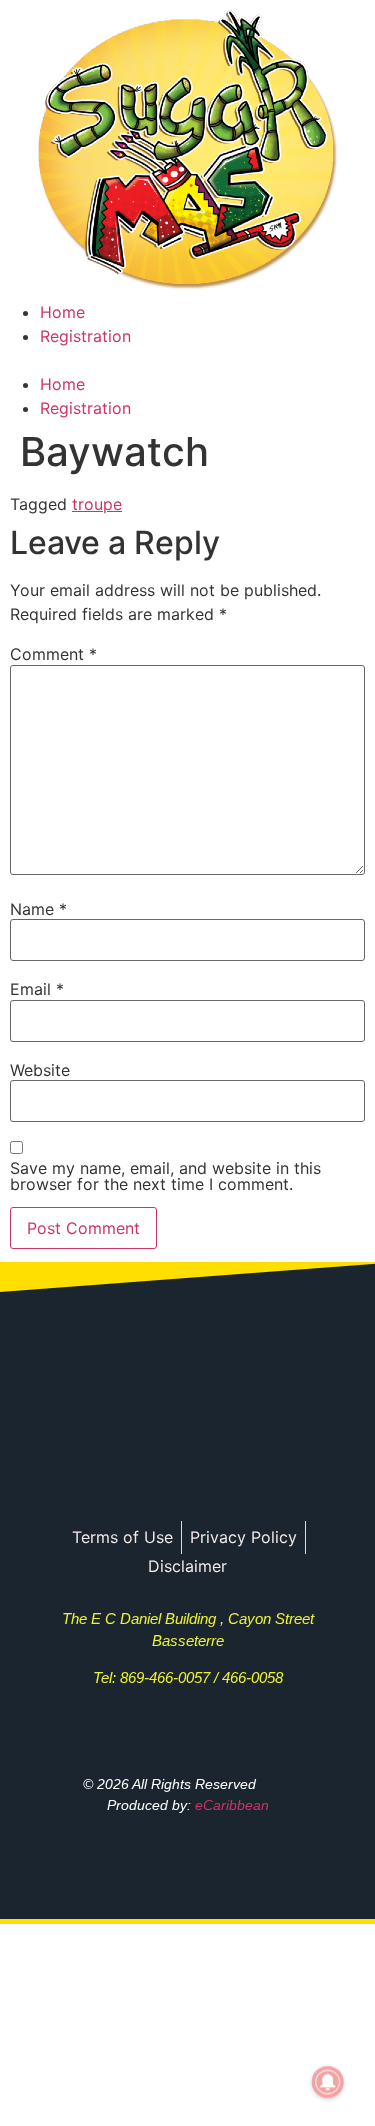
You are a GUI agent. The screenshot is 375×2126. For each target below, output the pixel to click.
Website (40, 1070)
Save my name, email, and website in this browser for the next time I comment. (165, 1176)
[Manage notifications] (328, 2082)
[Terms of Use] (122, 1537)
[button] (187, 360)
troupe (97, 504)
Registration (85, 336)
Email (37, 989)
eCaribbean (232, 1805)
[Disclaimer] (187, 1566)
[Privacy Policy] (243, 1537)
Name (38, 909)
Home (62, 312)
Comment (53, 654)
